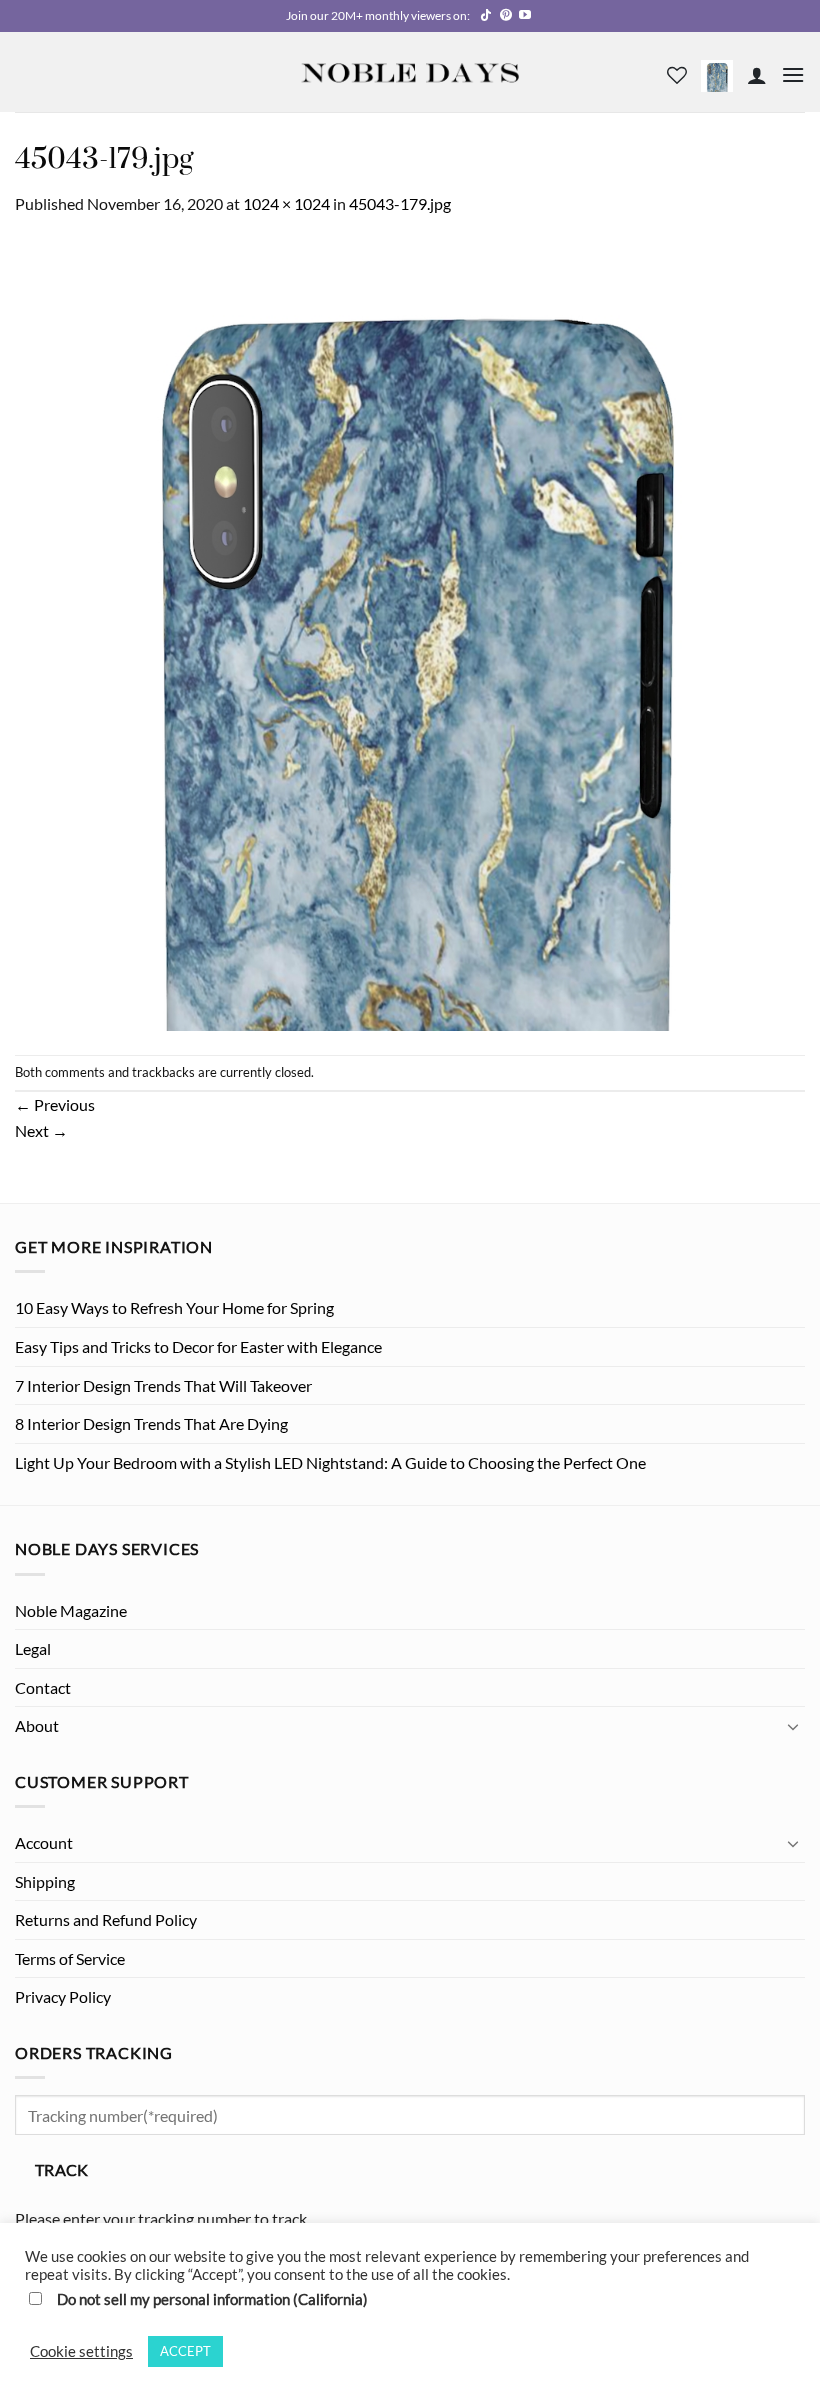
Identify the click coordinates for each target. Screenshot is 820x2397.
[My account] (757, 75)
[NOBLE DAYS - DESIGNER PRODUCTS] (410, 71)
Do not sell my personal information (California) (212, 2299)
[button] (717, 74)
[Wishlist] (677, 75)
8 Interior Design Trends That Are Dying (151, 1423)
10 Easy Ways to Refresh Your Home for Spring (174, 1307)
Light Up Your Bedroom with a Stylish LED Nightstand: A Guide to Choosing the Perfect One (330, 1462)
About (37, 1725)
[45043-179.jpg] (410, 633)
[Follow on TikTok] (486, 16)
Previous (55, 1104)
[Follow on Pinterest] (506, 16)
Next (41, 1130)
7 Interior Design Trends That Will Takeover (163, 1385)
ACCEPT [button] (185, 2351)
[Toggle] (793, 1726)
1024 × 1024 (286, 203)
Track (62, 2170)
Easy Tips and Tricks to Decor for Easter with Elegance (198, 1346)
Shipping (45, 1881)
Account (44, 1842)
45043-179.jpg (400, 203)
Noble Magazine (71, 1610)
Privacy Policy (63, 1996)
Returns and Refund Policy (106, 1919)
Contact (43, 1687)
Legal (33, 1648)
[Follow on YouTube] (525, 16)
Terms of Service (70, 1958)
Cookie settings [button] (81, 2351)
